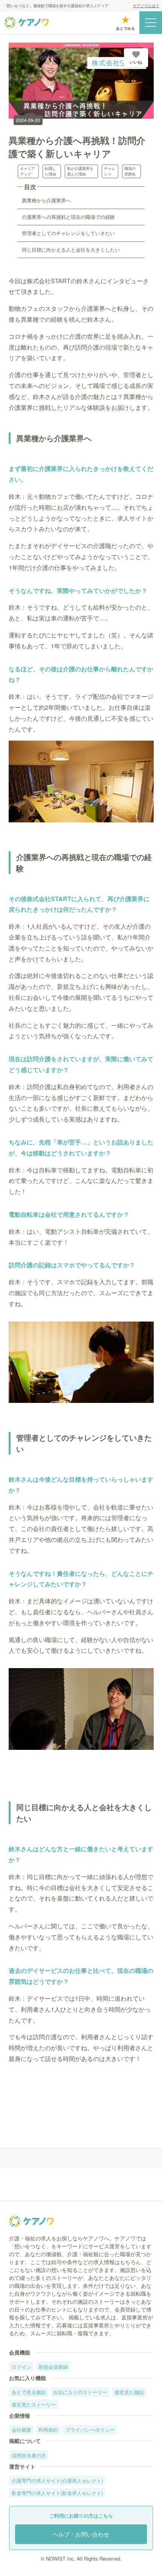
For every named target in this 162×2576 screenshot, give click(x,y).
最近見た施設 (129, 2392)
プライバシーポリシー (90, 2430)
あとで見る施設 (29, 2392)
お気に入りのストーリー (80, 2392)
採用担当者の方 (29, 2455)
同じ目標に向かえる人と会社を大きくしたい (71, 250)
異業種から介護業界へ (46, 200)
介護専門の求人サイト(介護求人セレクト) (57, 2481)
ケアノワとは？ (146, 6)
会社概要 (21, 2430)
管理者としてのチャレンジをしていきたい (68, 233)
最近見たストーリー (34, 2404)
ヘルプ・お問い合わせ (81, 2534)
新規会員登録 (53, 2367)
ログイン (21, 2367)
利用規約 (48, 2430)
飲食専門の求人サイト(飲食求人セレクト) (57, 2493)
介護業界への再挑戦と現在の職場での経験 (68, 217)
